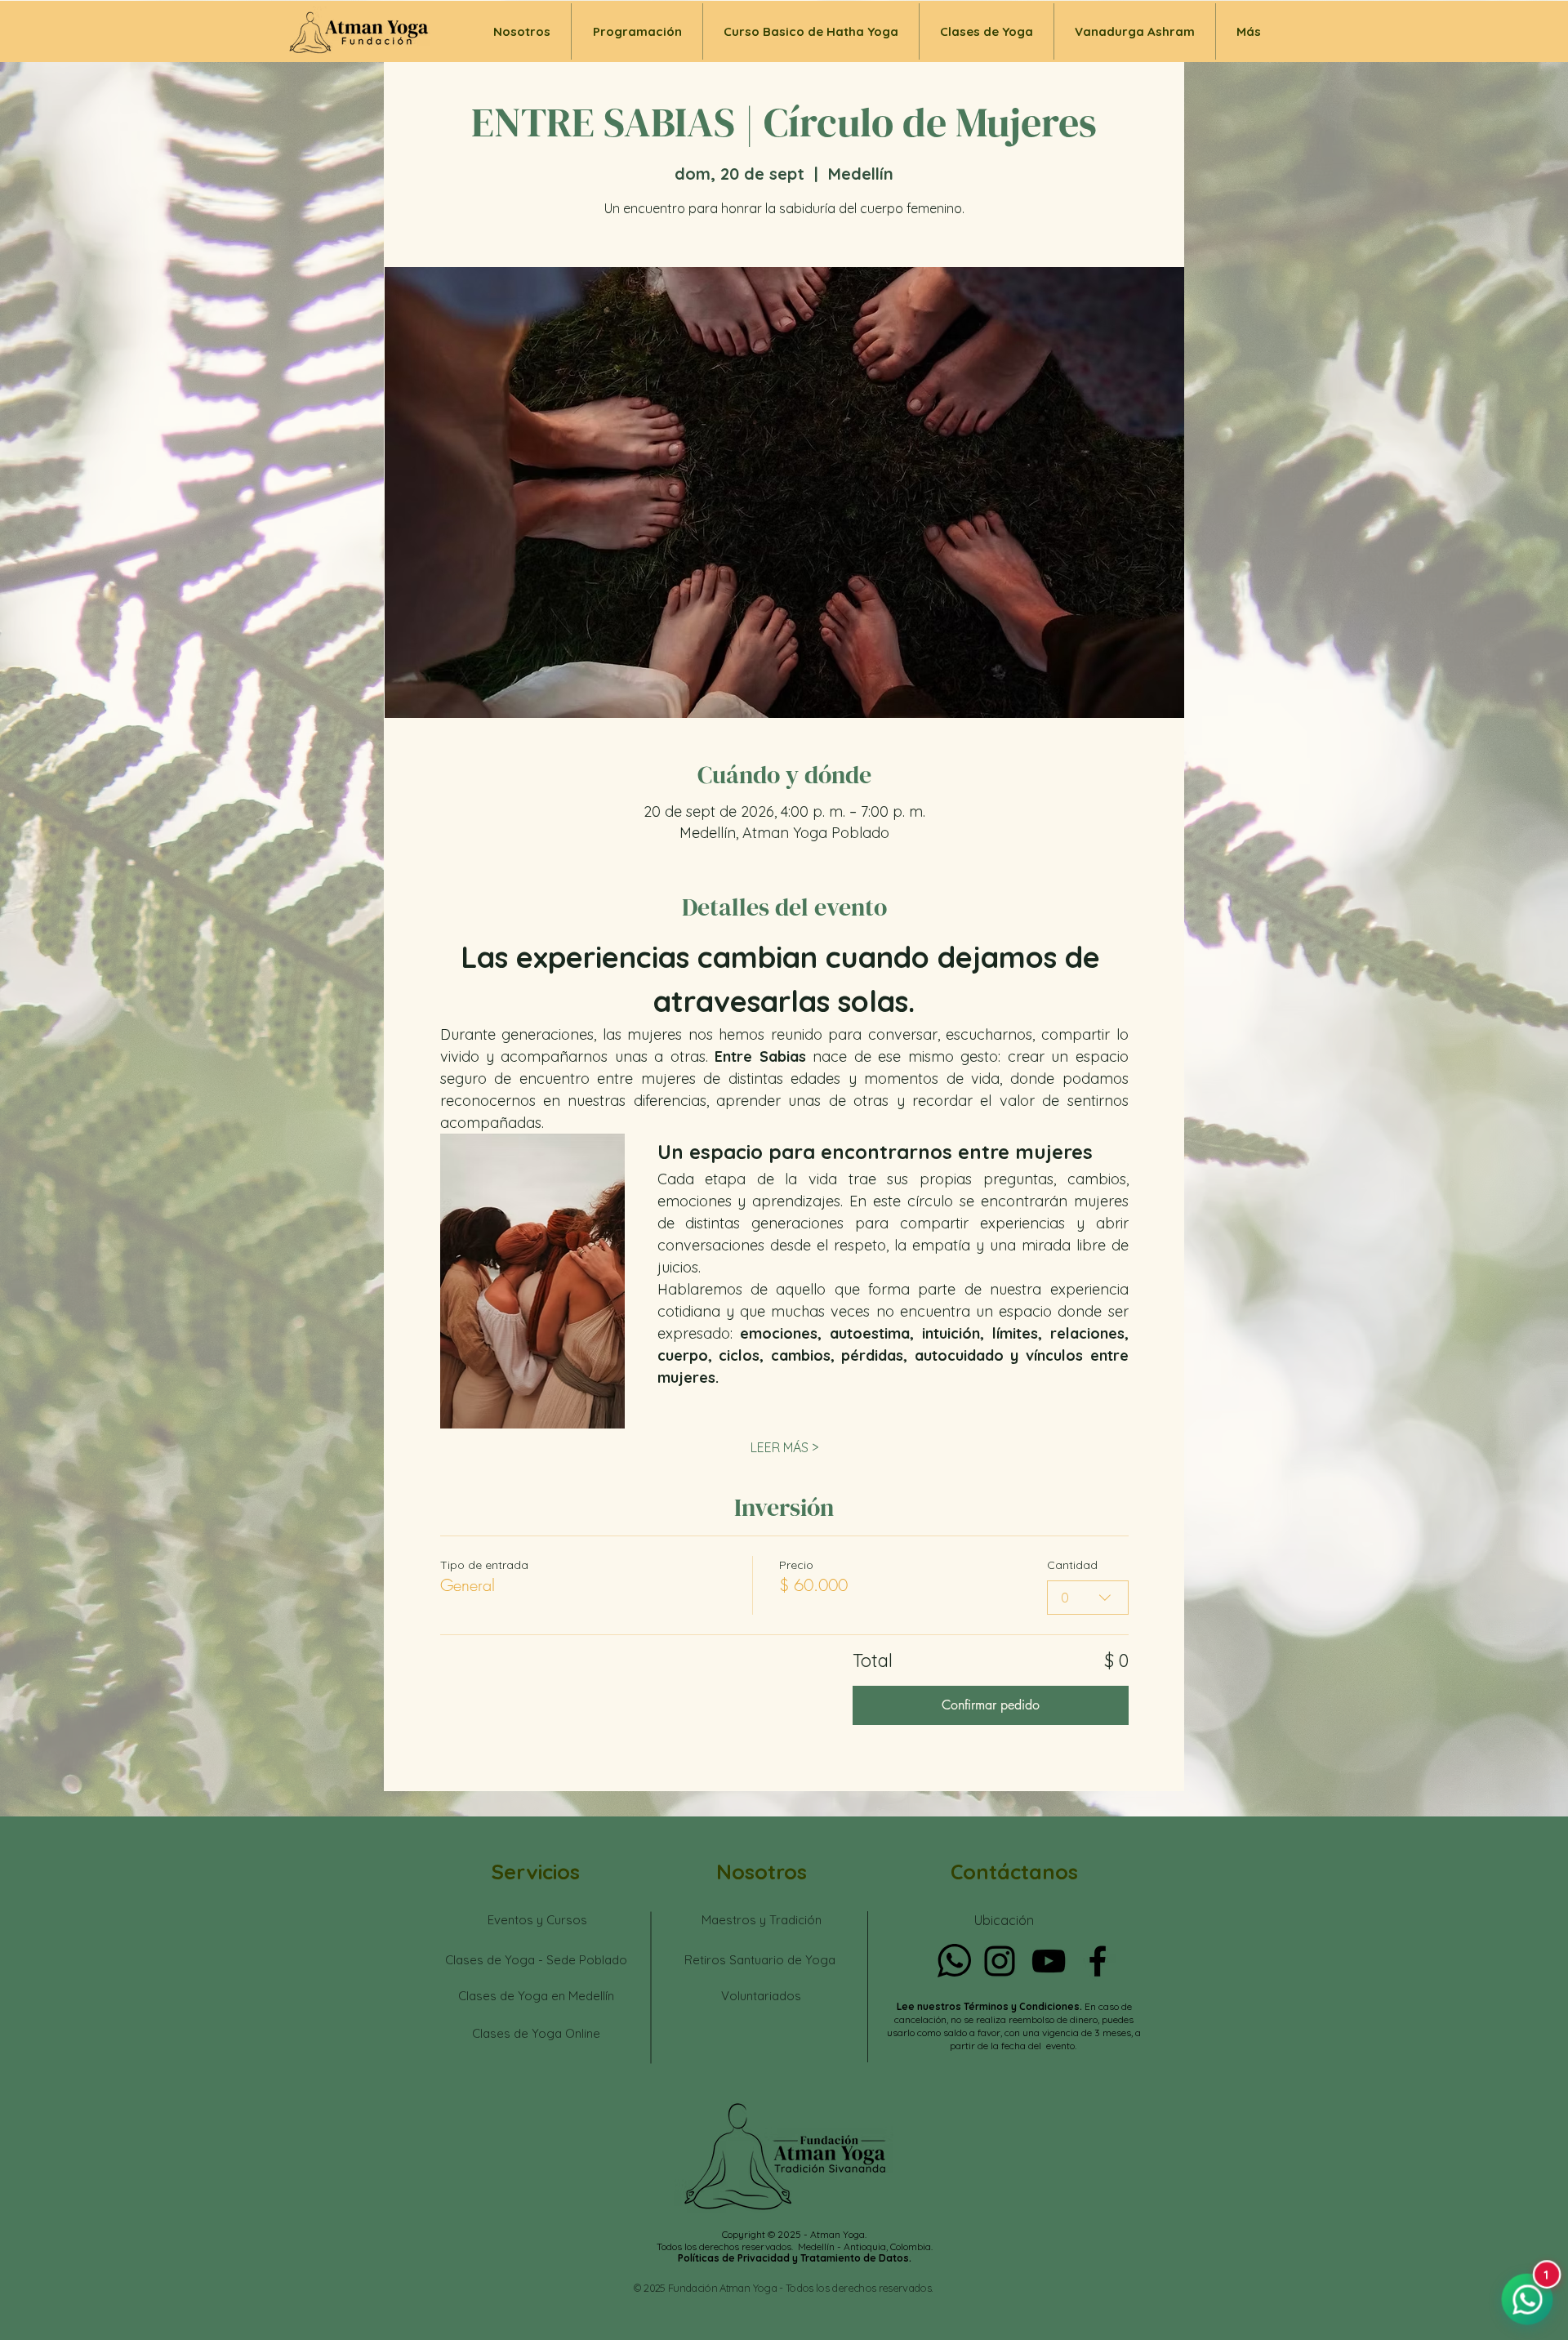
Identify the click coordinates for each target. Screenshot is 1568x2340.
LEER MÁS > (784, 1447)
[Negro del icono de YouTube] (1049, 1961)
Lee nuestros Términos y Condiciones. (991, 2006)
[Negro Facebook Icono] (1098, 1961)
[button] (987, 31)
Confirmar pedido (991, 1705)
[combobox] (1088, 1598)
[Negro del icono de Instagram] (1000, 1961)
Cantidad (1072, 1565)
